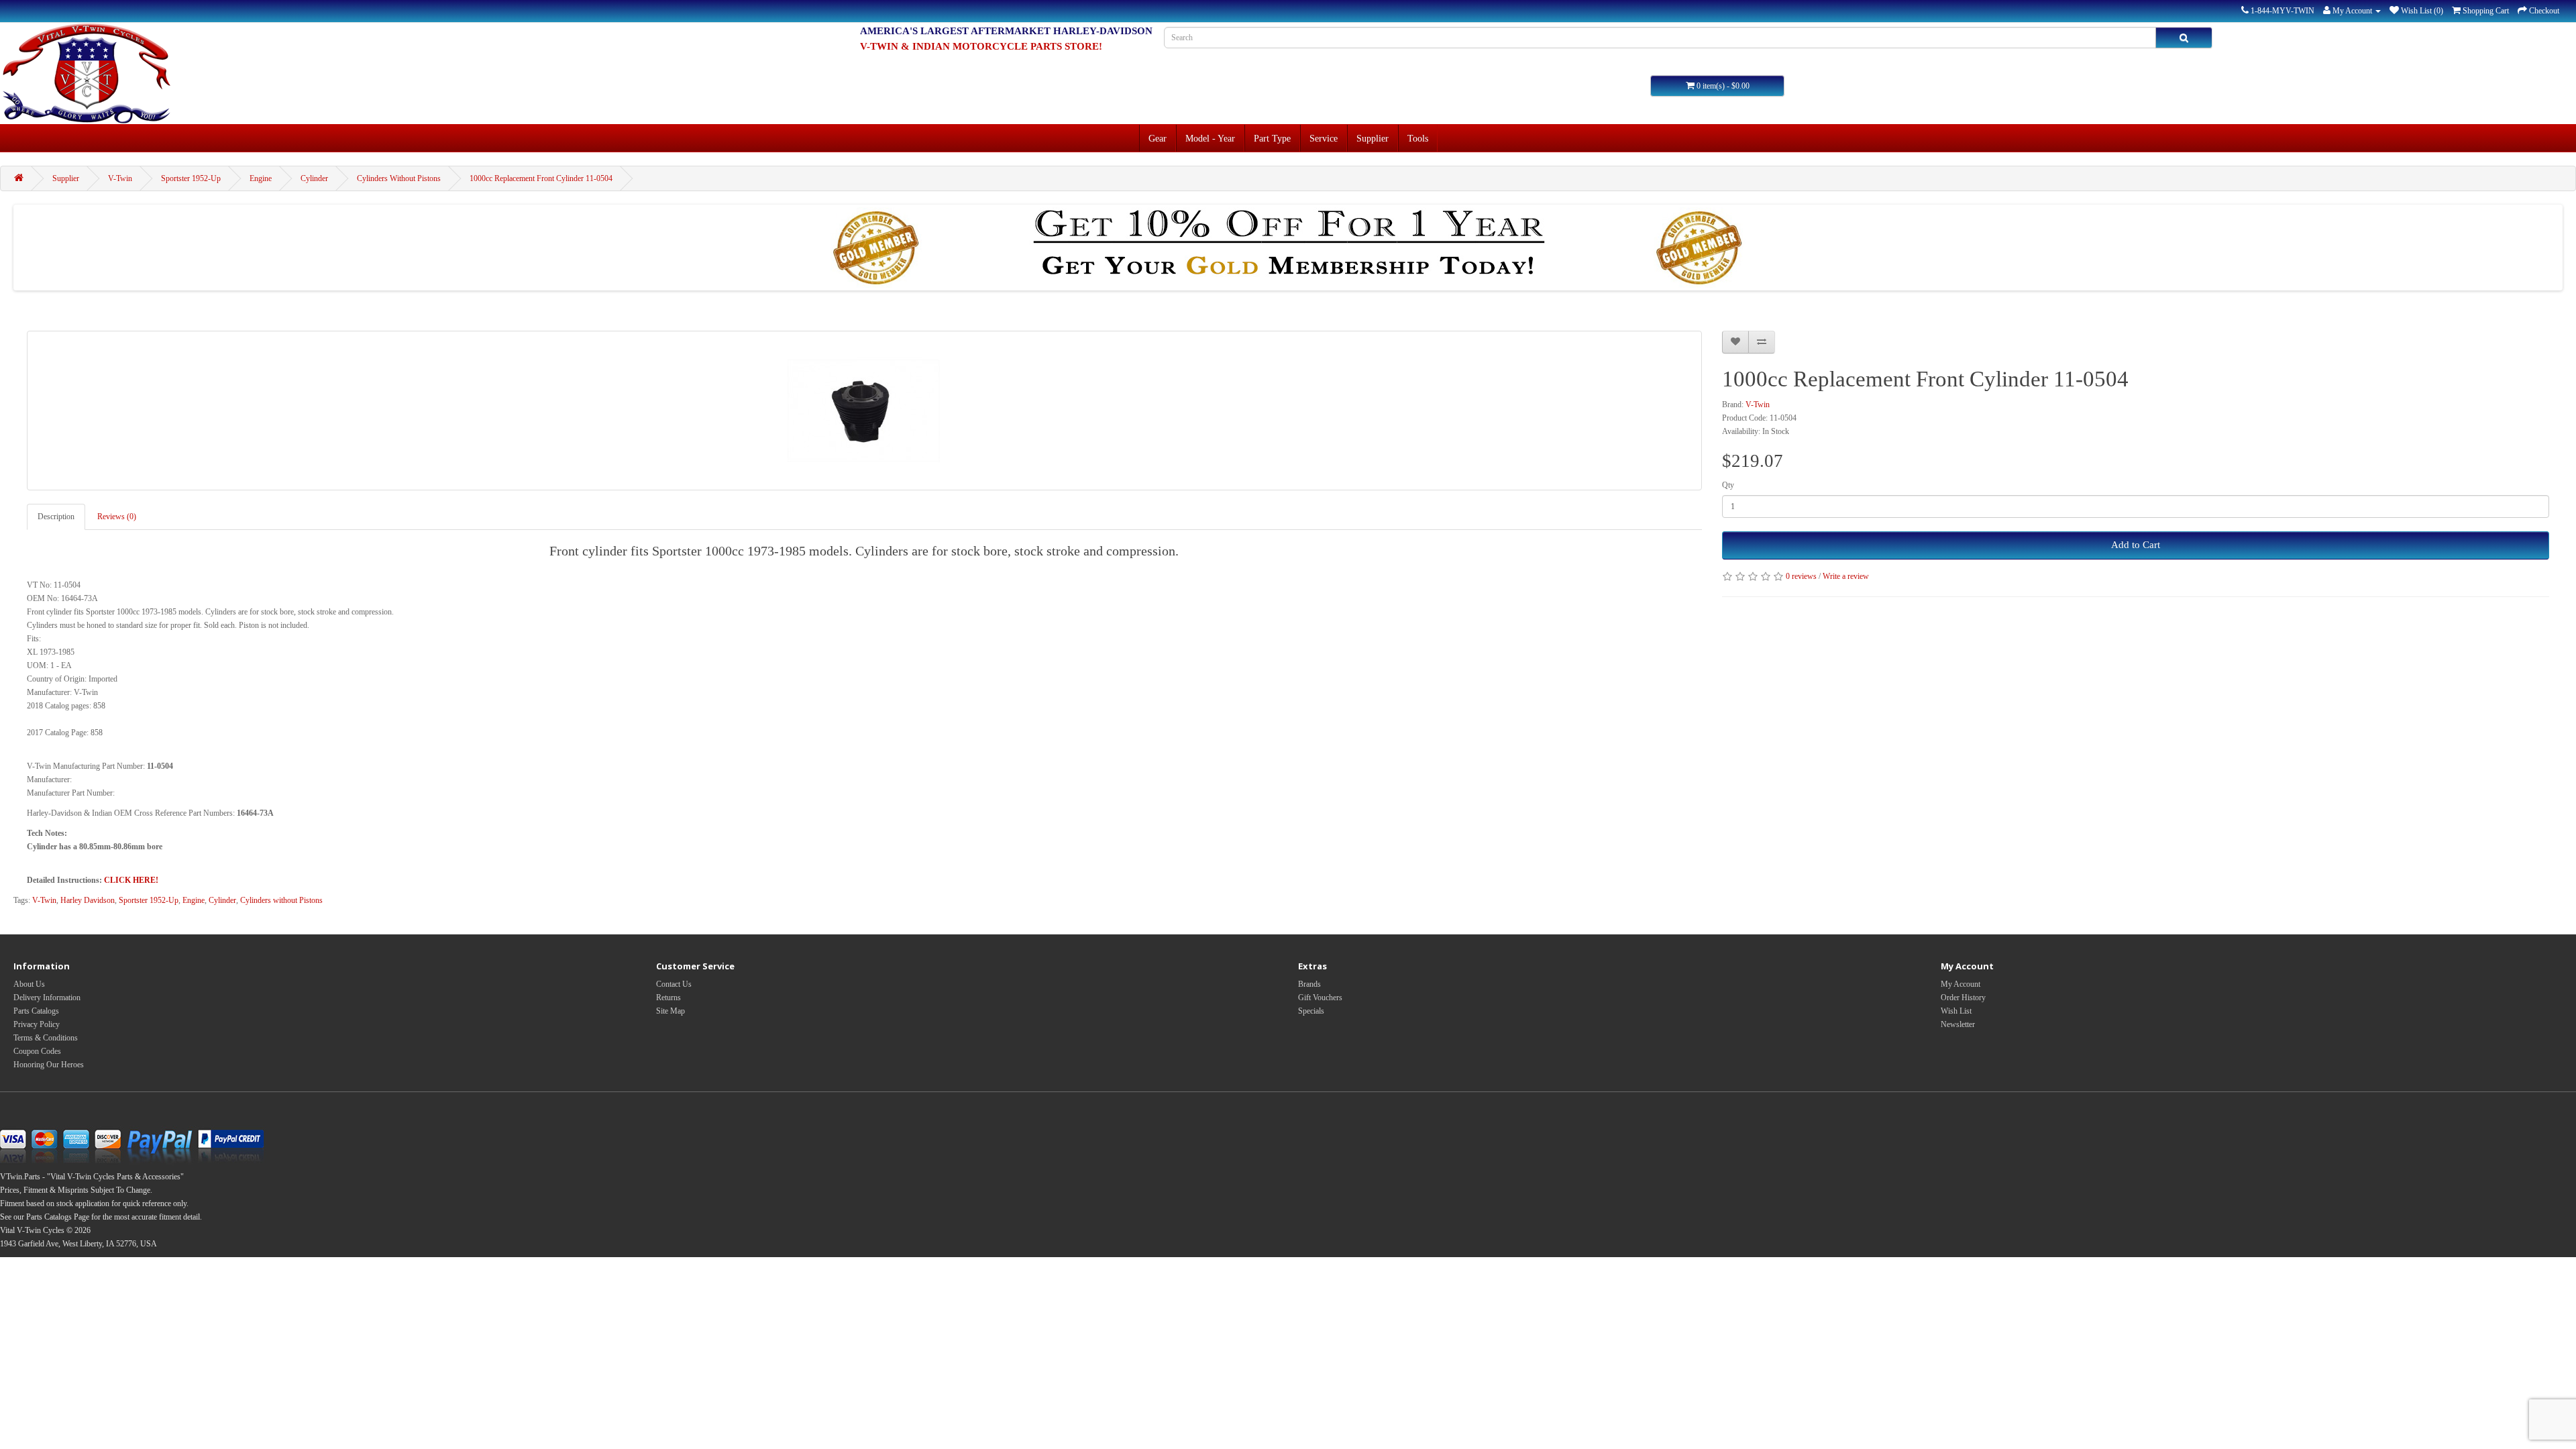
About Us (29, 984)
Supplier (1373, 138)
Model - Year (1210, 138)
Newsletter (1958, 1024)
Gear (1158, 138)
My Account (1961, 984)
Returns (668, 998)
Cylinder (314, 178)
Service (1324, 138)
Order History (1963, 998)
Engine (261, 178)
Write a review (1846, 576)
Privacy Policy (37, 1024)
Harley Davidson (88, 900)
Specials (1311, 1011)
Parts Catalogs (36, 1011)
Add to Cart (2136, 545)
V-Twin (120, 178)
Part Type (1272, 138)
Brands (1309, 984)
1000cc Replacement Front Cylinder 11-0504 (541, 178)
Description (56, 517)
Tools (1418, 138)
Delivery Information (47, 998)
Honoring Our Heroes (49, 1065)
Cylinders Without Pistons (399, 178)
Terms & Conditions (46, 1038)
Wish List (1956, 1011)
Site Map (670, 1011)
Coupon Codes (37, 1051)
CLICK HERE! (131, 880)
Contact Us (674, 984)
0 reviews (1801, 576)
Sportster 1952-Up (191, 178)
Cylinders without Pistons (281, 900)
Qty (1728, 485)
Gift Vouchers (1320, 998)
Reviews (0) (117, 517)
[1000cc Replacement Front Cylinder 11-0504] (864, 411)
